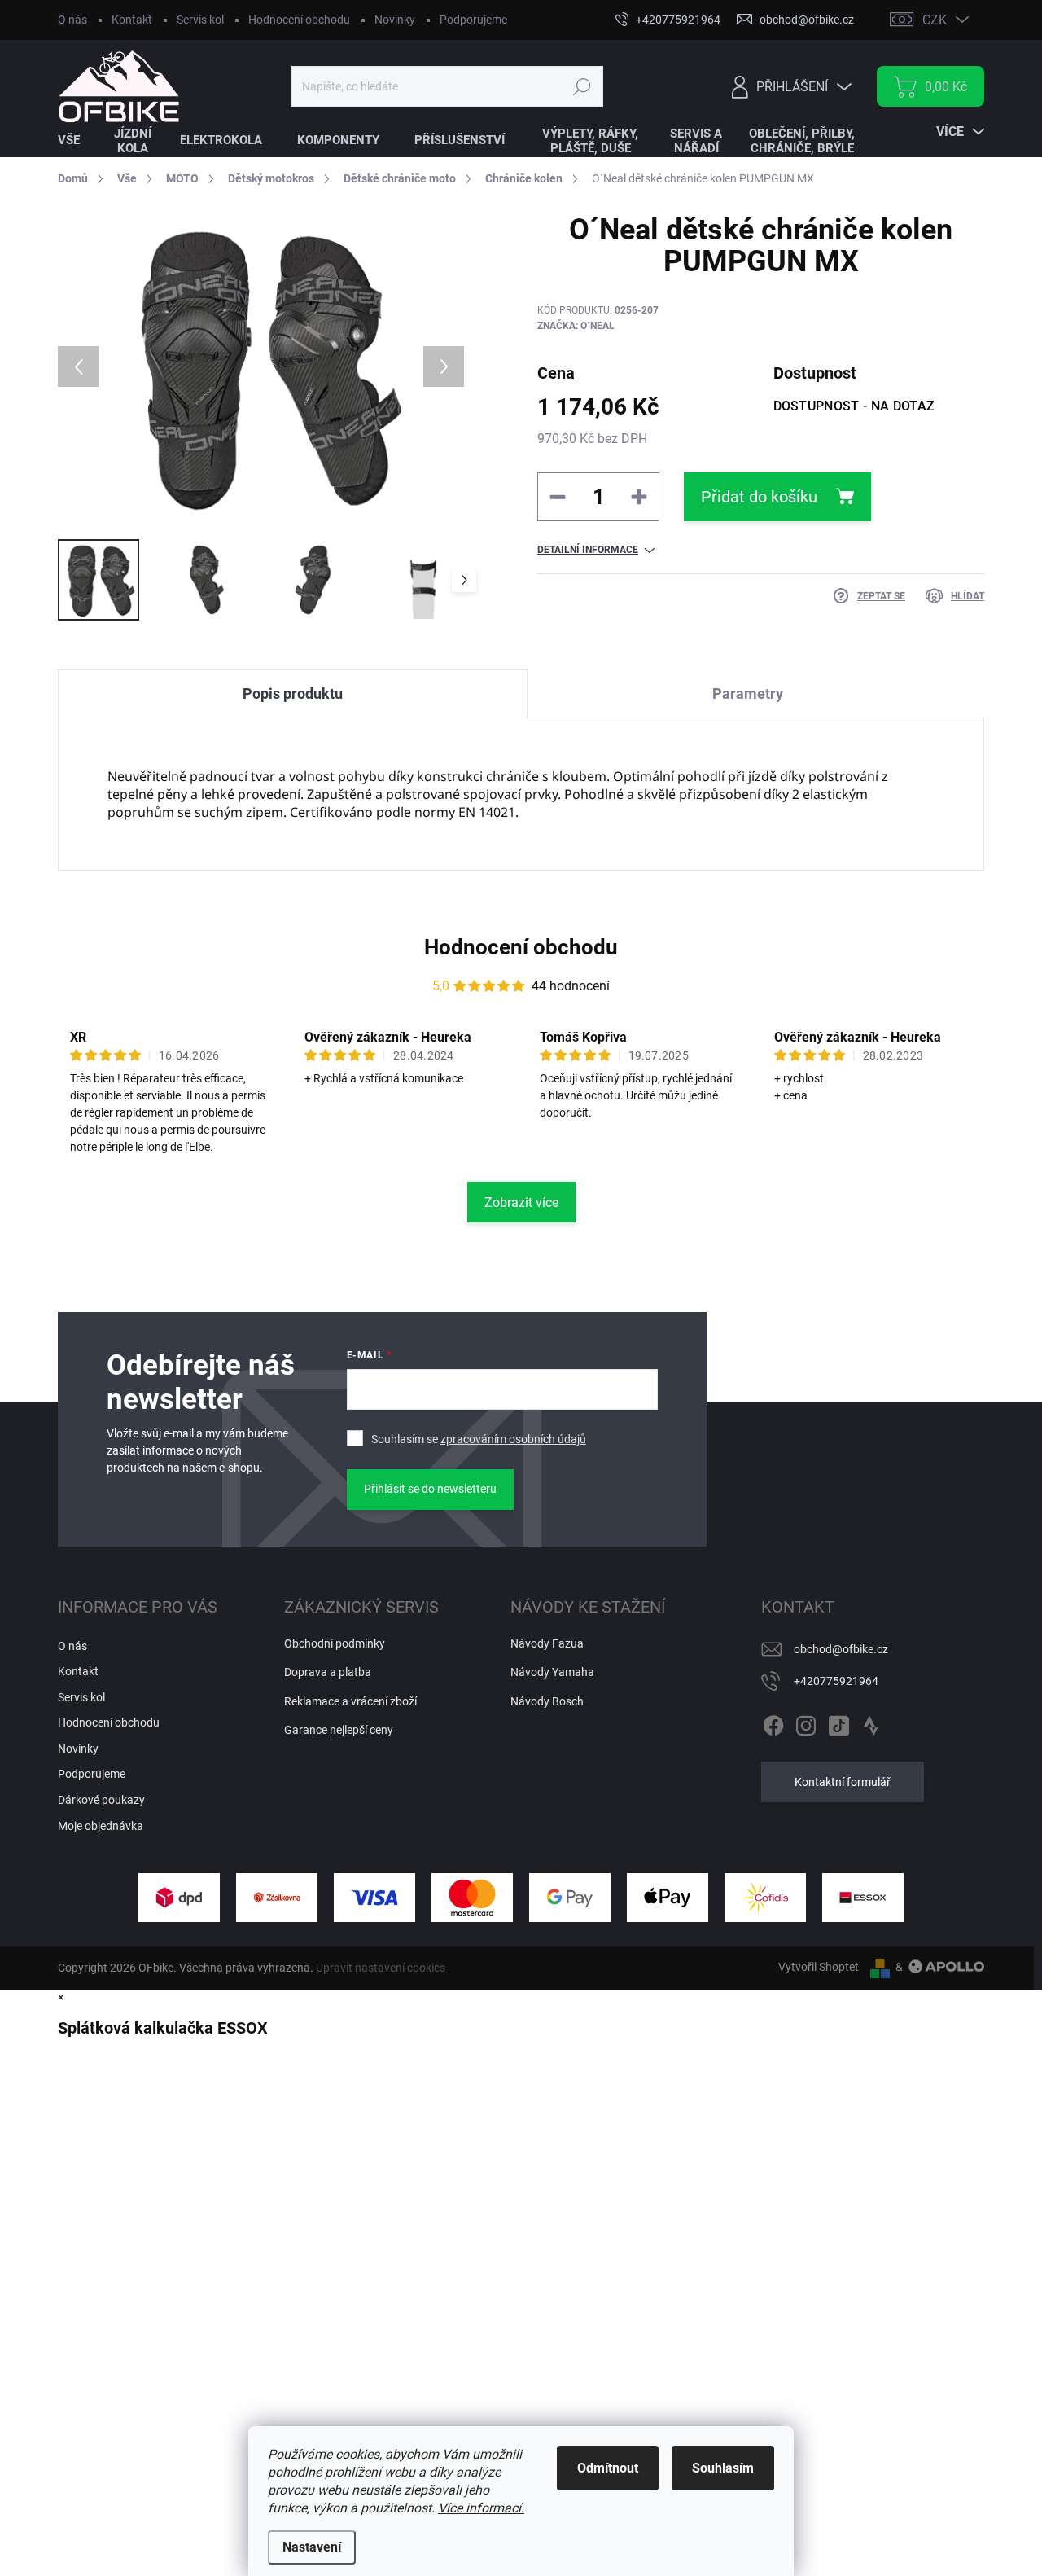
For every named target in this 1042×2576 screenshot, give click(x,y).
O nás (72, 20)
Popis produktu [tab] (293, 693)
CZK (935, 20)
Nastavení (312, 2547)
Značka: (576, 326)
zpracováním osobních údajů (513, 1439)
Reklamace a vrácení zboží (350, 1701)
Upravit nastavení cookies (381, 1968)
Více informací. (481, 2508)
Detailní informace (588, 550)
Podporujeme (473, 20)
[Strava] (871, 1722)
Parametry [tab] (748, 693)
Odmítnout (608, 2468)
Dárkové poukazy (101, 1800)
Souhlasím (723, 2468)
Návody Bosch (547, 1701)
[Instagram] (806, 1722)
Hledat (582, 86)
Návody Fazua (547, 1643)
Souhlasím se (479, 1439)
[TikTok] (838, 1722)
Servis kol (200, 20)
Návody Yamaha (552, 1672)
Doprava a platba (328, 1672)
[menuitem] (79, 140)
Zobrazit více (521, 1202)
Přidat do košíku (759, 497)
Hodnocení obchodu (299, 20)
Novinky (395, 20)
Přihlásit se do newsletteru (430, 1489)
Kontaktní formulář (843, 1782)
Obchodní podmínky (335, 1643)
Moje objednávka (101, 1826)
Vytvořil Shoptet (819, 1967)
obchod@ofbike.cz (841, 1649)
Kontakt (132, 20)
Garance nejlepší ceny (339, 1730)
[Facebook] (773, 1722)
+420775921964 (836, 1681)
